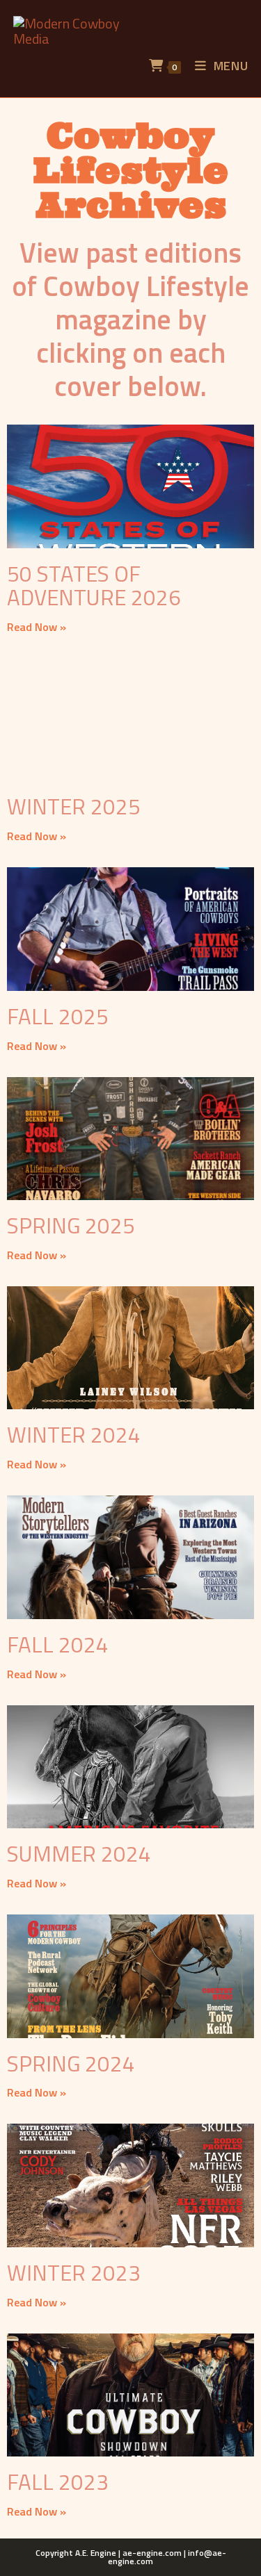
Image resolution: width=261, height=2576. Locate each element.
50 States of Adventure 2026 (94, 585)
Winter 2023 (74, 2273)
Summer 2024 (79, 1854)
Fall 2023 (58, 2482)
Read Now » (37, 627)
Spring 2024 (71, 2064)
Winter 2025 (74, 806)
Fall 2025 (58, 1016)
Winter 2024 (74, 1435)
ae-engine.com (152, 2553)
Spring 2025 (71, 1225)
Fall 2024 (58, 1644)
